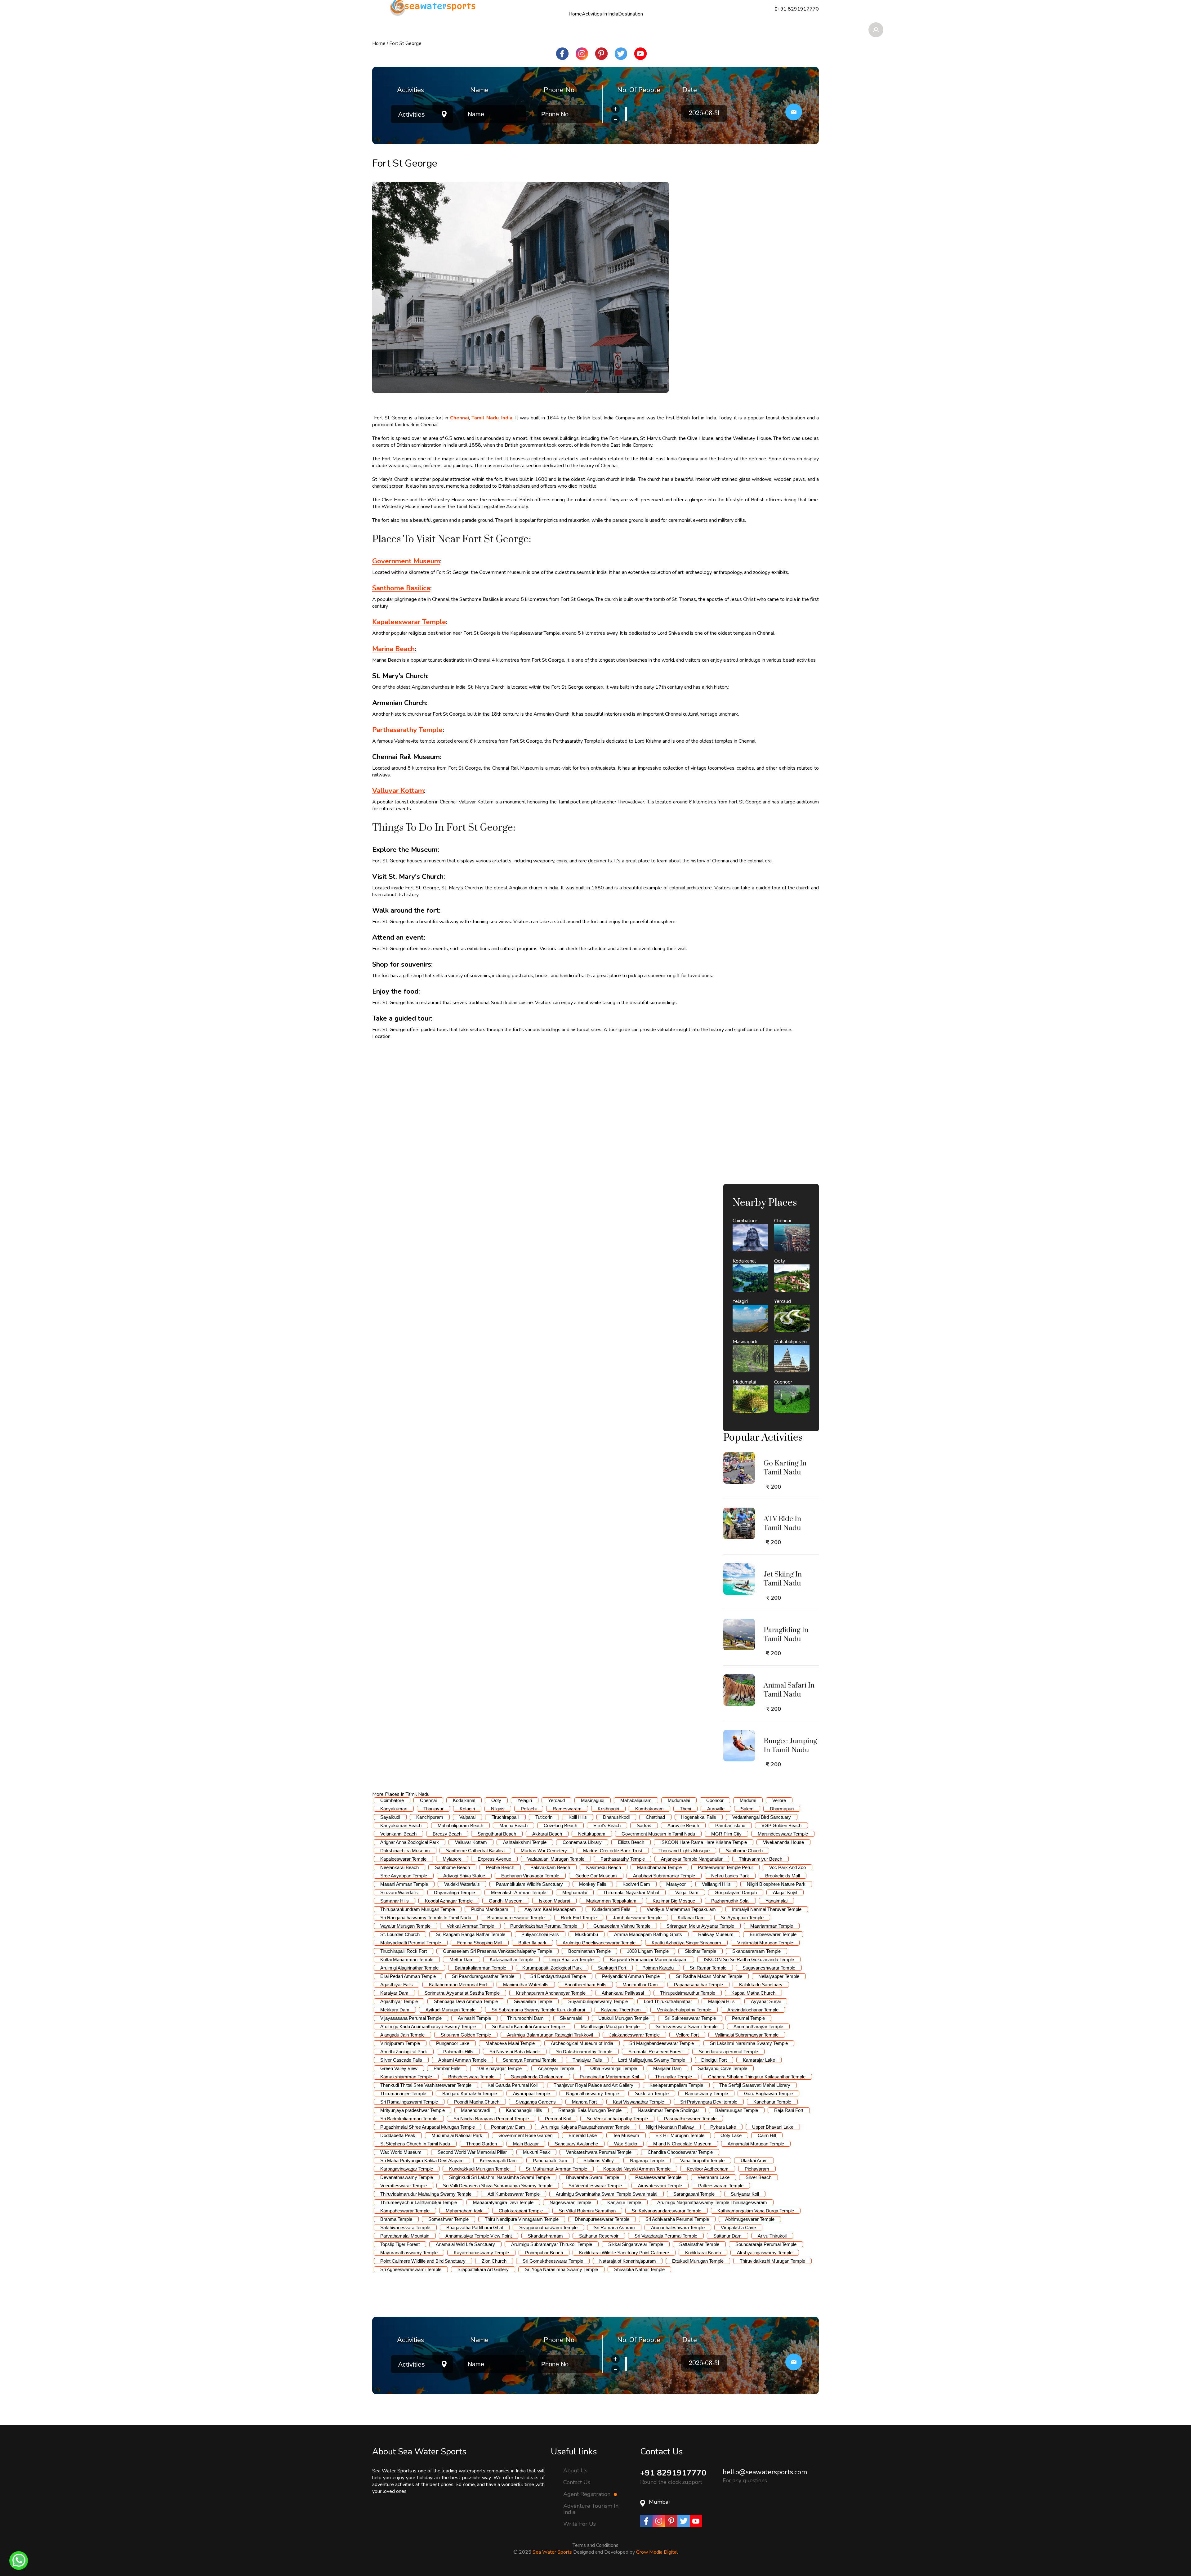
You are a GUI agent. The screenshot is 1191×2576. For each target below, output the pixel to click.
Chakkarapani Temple (521, 2211)
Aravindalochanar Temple (753, 2010)
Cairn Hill (767, 2135)
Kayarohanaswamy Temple (481, 2253)
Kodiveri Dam (636, 1884)
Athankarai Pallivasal (623, 1993)
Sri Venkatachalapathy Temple (617, 2119)
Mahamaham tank (464, 2211)
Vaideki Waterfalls (462, 1884)
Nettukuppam (592, 1834)
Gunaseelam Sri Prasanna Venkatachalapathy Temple (497, 1951)
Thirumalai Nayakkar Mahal (631, 1892)
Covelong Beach (560, 1825)
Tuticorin (544, 1817)
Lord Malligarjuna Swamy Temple (652, 2060)
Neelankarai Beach (399, 1867)
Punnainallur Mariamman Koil (609, 2077)
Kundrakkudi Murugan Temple (479, 2169)
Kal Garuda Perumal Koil (513, 2085)
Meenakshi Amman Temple (519, 1892)
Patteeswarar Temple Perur (725, 1867)
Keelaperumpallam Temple (676, 2085)
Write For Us (580, 2524)
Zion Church (494, 2261)
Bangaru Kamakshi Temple (470, 2093)
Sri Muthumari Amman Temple (556, 2169)
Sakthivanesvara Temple (405, 2227)
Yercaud (556, 1800)
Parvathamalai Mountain (405, 2236)
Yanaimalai (776, 1901)
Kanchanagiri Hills (524, 2110)
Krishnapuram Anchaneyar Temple (551, 1993)
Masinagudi (593, 1800)
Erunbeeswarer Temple (773, 1934)
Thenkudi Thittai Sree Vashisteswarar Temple (426, 2085)
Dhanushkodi (616, 1817)
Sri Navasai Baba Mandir (515, 2052)
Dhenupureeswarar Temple (602, 2219)
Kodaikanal (464, 1800)
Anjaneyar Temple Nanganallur (692, 1859)
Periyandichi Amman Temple (631, 1976)
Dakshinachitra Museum (405, 1851)
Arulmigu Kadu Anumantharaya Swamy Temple (428, 2026)
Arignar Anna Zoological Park (410, 1842)
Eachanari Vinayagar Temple (530, 1876)
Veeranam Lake (714, 2177)
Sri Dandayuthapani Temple (558, 1976)
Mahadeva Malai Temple (510, 2043)
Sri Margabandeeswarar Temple (662, 2043)
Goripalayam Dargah (736, 1892)
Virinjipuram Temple (400, 2043)
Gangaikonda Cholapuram (537, 2077)
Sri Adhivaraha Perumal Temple (677, 2219)
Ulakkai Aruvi (754, 2160)
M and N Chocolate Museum (682, 2144)
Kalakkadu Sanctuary (761, 1985)
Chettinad (655, 1817)
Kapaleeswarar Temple (403, 1859)
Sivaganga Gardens (536, 2102)
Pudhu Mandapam (490, 1909)
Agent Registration (588, 2494)
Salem (747, 1809)
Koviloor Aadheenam (708, 2169)
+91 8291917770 (673, 2473)
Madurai (748, 1800)
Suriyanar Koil (745, 2194)
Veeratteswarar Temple (404, 2186)
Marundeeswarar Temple (783, 1834)
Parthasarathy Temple (623, 1859)
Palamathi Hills (458, 2052)
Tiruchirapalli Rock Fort (404, 1951)
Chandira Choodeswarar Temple (680, 2152)
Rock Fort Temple (579, 1918)
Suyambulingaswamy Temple (598, 2001)
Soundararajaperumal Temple (728, 2052)
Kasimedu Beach (604, 1867)
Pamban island (730, 1825)
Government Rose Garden (525, 2135)
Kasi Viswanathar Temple (638, 2102)
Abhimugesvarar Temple (750, 2219)
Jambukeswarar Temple (637, 1918)
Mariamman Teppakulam (611, 1901)
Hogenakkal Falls (699, 1817)
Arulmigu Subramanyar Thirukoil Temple (552, 2244)
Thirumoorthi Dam (525, 2018)
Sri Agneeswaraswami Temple (411, 2269)
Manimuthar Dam (640, 1985)
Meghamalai (575, 1892)
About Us (575, 2470)
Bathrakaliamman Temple (480, 1968)
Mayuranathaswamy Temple (409, 2253)
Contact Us (577, 2482)
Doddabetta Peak (398, 2135)
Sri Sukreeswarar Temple (690, 2018)
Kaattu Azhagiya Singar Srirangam (686, 1943)
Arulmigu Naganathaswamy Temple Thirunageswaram (712, 2202)
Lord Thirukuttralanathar (668, 2001)
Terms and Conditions (595, 2545)
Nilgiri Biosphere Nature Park (776, 1884)
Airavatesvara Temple (660, 2186)
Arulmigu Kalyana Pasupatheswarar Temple (585, 2127)
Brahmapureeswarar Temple (516, 1918)
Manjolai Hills (721, 2001)
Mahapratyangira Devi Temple (503, 2202)
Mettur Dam (462, 1959)
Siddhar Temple (700, 1951)
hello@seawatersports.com (765, 2472)
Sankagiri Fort (612, 1968)
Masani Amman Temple (404, 1884)
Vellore (779, 1800)
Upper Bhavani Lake (773, 2127)
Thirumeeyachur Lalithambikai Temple (419, 2202)
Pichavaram (757, 2169)
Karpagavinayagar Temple (407, 2169)
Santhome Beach (452, 1867)
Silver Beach (758, 2177)
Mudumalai (679, 1800)
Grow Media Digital (657, 2552)
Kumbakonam (649, 1809)
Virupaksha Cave (738, 2227)
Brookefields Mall (783, 1876)
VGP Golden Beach (781, 1825)
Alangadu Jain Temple (402, 2035)
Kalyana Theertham (621, 2010)
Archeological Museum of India (582, 2043)
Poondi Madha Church (477, 2102)
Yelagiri (525, 1800)
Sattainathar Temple (699, 2244)
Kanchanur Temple (772, 2102)
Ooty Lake (731, 2135)
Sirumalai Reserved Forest (656, 2052)
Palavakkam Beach (550, 1867)
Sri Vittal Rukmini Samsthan (587, 2211)
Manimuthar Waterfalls (526, 1985)
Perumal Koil (558, 2119)
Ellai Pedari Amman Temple (408, 1976)
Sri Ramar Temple (708, 1968)
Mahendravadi (475, 2110)
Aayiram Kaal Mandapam (550, 1909)
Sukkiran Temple (652, 2093)
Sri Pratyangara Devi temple (709, 2102)
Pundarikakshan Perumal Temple (544, 1926)
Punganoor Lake (453, 2043)
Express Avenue (494, 1859)
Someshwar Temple (448, 2219)
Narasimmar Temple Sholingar (668, 2110)
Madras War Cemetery (544, 1851)
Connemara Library (582, 1842)
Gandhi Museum (506, 1901)
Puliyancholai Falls (540, 1934)
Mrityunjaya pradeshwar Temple (413, 2110)
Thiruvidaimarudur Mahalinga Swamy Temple (426, 2194)
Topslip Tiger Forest (400, 2244)
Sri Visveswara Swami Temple (687, 2026)
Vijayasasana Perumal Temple (411, 2018)
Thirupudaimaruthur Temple (688, 1993)
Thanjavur (433, 1809)
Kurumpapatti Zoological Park (552, 1968)
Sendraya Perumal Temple (530, 2060)
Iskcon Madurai (554, 1901)
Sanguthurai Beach (497, 1834)
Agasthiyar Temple (399, 2001)
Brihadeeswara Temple (471, 2077)
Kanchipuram (430, 1817)
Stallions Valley (599, 2160)
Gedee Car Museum (596, 1876)
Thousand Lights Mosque (684, 1851)
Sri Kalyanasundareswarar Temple (667, 2211)
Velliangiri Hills (716, 1884)
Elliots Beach (631, 1842)
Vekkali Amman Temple (470, 1926)
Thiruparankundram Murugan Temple (418, 1909)
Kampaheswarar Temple (405, 2211)
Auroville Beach (683, 1825)
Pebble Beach (500, 1867)
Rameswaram (567, 1809)
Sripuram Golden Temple (466, 2035)
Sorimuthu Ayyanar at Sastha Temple (462, 1993)
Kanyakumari (394, 1809)
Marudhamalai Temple (659, 1867)
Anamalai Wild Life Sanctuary (465, 2244)
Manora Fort (584, 2102)
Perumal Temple (748, 2018)
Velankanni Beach (398, 1834)
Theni (685, 1809)
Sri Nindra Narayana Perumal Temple (491, 2119)
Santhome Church (744, 1851)
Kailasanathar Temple (511, 1959)
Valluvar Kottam (471, 1842)
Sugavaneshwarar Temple (769, 1968)
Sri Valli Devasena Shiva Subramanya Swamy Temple (498, 2186)
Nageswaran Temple (570, 2202)
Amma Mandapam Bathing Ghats (648, 1934)
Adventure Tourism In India (591, 2509)
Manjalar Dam (667, 2068)
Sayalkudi (390, 1817)
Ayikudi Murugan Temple (451, 2010)
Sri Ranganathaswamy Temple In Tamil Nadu (426, 1918)
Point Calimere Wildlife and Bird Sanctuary (423, 2261)
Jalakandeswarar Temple (634, 2035)
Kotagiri (467, 1809)
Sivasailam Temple (533, 2001)
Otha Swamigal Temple (614, 2068)
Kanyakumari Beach (401, 1825)
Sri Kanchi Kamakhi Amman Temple (528, 2026)
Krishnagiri (608, 1809)
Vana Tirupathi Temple (702, 2160)
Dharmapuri (782, 1809)
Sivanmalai (571, 2018)
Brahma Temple (396, 2219)
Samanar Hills (395, 1901)
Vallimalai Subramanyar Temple (747, 2035)
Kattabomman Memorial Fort (458, 1985)
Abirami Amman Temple (462, 2060)
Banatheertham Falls (585, 1985)
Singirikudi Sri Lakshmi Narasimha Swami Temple (500, 2177)
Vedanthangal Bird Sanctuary (762, 1817)
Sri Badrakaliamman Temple (409, 2119)
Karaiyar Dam (394, 1993)
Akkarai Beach (547, 1834)
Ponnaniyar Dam (508, 2127)
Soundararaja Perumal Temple (766, 2244)
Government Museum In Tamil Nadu (658, 1834)
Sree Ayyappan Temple (404, 1876)
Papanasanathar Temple (698, 1985)
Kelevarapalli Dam (498, 2160)
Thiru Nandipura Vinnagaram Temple (522, 2219)
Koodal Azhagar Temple (449, 1901)
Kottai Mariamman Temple (407, 1959)
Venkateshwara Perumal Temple (599, 2152)
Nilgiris (498, 1809)
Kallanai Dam (691, 1918)
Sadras (644, 1825)
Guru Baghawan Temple (768, 2093)
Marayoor (676, 1884)
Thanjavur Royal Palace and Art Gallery (593, 2085)
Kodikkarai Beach (703, 2253)
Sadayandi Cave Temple (723, 2068)
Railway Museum (716, 1934)
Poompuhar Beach (544, 2253)
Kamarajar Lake (759, 2060)
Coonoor (715, 1800)
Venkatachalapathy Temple (684, 2010)
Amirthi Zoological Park (404, 2052)
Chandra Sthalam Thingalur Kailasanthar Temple (757, 2077)
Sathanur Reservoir (599, 2236)
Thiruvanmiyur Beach (761, 1859)
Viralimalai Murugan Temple (765, 1943)
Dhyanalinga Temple (454, 1892)
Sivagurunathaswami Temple (548, 2227)
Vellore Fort (687, 2035)
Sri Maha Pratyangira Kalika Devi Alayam (422, 2160)
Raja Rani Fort (789, 2110)
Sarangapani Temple (694, 2194)
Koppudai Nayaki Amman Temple (637, 2169)
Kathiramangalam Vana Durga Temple (756, 2211)
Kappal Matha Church (753, 1993)
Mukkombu (587, 1934)
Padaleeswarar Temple (658, 2177)
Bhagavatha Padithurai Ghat (475, 2227)
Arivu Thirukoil (772, 2236)
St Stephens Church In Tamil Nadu (415, 2144)
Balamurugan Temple (737, 2110)
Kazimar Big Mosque (674, 1901)
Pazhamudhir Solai (730, 1901)
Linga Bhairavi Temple (571, 1959)
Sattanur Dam (727, 2236)
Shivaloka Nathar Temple (639, 2269)
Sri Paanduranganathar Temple (483, 1976)
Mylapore (452, 1859)
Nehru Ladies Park (730, 1876)
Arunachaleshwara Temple (678, 2227)
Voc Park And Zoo (787, 1867)
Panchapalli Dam (550, 2160)
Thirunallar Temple (674, 2077)
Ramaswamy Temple (706, 2093)
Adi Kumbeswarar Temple (514, 2194)
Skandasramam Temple (756, 1951)
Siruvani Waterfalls (399, 1892)
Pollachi (529, 1809)
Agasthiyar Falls (397, 1985)
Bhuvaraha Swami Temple (593, 2177)
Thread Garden (482, 2144)
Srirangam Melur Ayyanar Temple (700, 1926)
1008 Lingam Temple (648, 1951)
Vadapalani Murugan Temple (556, 1859)
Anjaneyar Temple (556, 2068)
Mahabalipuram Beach (460, 1825)
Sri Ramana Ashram (614, 2227)
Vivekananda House (783, 1842)
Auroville (716, 1809)
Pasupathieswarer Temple (690, 2119)
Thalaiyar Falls (587, 2060)
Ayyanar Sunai (766, 2001)
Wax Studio (626, 2144)
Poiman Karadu (658, 1968)
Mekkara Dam (395, 2010)
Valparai (467, 1817)
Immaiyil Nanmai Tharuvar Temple (767, 1909)
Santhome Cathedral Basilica (475, 1851)
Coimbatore (392, 1800)
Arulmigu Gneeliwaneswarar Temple (599, 1943)
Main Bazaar (526, 2144)
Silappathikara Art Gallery (483, 2269)
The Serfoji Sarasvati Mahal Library (755, 2085)
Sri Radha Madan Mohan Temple (709, 1976)
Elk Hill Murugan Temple (680, 2135)
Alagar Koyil (785, 1892)
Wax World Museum (401, 2152)
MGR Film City (726, 1834)
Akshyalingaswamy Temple (765, 2253)
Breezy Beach (447, 1834)
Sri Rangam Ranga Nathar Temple (471, 1934)
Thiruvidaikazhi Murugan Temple (772, 2261)
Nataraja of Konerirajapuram (628, 2261)
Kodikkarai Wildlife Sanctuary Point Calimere (624, 2253)
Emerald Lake (583, 2135)
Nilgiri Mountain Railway (670, 2127)
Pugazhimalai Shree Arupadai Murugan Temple (428, 2127)
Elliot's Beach (607, 1825)
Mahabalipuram (636, 1800)
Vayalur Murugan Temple (405, 1926)
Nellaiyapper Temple (779, 1976)
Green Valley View (399, 2068)
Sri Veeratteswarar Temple (595, 2186)
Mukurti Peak (536, 2152)
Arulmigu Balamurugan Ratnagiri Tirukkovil (550, 2035)
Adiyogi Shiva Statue (464, 1876)
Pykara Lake (723, 2127)
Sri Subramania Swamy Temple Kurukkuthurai (538, 2010)
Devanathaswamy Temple (407, 2177)
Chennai (428, 1800)
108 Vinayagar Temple (499, 2068)
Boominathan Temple (589, 1951)
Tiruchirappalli (505, 1817)
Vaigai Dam (687, 1892)
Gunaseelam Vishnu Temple (622, 1926)
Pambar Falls (447, 2068)
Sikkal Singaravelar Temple (636, 2244)
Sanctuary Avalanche (576, 2144)
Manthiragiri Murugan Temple (610, 2026)
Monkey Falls (593, 1884)
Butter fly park (532, 1943)
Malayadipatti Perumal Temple (411, 1943)
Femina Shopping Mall (480, 1943)
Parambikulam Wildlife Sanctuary (529, 1884)
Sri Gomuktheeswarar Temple (553, 2261)
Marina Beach (513, 1825)
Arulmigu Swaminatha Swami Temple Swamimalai (607, 2194)
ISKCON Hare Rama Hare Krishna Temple (704, 1842)
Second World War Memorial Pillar (472, 2152)
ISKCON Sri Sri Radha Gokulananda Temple (749, 1959)
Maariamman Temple (772, 1926)
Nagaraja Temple (647, 2160)
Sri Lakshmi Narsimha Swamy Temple (749, 2043)
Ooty (496, 1800)
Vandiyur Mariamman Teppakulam (681, 1909)
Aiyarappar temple (531, 2093)
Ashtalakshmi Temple (525, 1842)
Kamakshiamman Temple (406, 2077)
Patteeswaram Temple (721, 2186)
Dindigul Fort (714, 2060)
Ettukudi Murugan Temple (698, 2261)
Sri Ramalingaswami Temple (409, 2102)
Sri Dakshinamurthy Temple (584, 2052)
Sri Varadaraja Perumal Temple (666, 2236)
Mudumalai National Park (457, 2135)
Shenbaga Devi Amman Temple (466, 2001)
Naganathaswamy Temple (592, 2093)
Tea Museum (626, 2135)
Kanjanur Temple (624, 2202)
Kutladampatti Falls (611, 1909)
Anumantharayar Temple (758, 2026)
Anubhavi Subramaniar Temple (664, 1876)
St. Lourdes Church (400, 1934)
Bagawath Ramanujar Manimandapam (649, 1959)
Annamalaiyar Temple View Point (479, 2236)
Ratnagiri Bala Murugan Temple (590, 2110)
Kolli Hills (578, 1817)
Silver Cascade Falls (401, 2060)
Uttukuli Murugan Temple (623, 2018)
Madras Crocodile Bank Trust (613, 1851)
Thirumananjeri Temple (403, 2093)
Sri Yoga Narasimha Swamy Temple (561, 2269)
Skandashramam (545, 2236)
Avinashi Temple (474, 2018)
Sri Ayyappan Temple (742, 1918)
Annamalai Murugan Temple (756, 2144)
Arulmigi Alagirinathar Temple (409, 1968)
